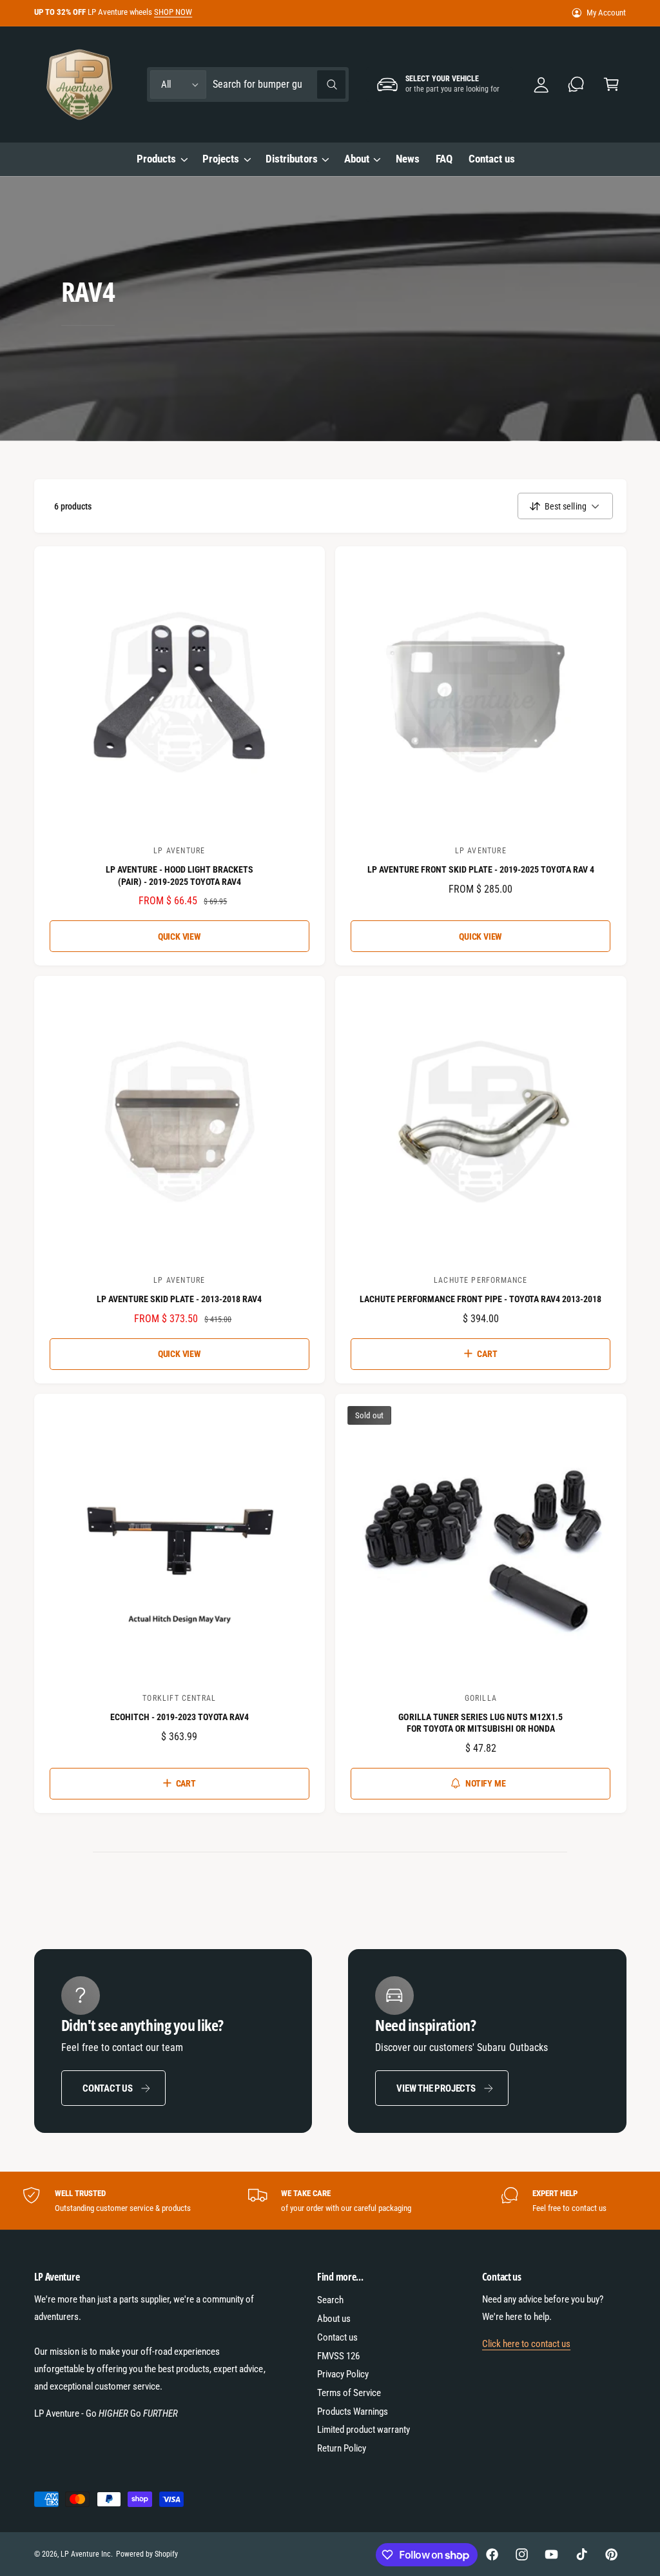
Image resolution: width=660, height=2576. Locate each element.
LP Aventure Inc (86, 2554)
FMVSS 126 (338, 2356)
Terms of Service (349, 2393)
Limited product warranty (364, 2430)
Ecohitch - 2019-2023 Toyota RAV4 (180, 1717)
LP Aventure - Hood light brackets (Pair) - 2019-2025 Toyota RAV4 (180, 875)
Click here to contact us (526, 2344)
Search (330, 2300)
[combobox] (279, 85)
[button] (611, 85)
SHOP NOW (173, 12)
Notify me (485, 1783)
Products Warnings (353, 2412)
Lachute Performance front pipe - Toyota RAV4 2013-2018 (480, 1299)
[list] (330, 2201)
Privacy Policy (343, 2374)
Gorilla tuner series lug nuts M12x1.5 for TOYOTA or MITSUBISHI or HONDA (480, 1723)
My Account (606, 13)
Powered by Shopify (147, 2554)
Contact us (108, 2088)
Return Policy (342, 2448)
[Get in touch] (577, 85)
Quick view (180, 936)
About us (334, 2319)
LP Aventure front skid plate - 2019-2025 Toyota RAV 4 (481, 869)
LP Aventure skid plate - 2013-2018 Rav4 (180, 1299)
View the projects (436, 2088)
